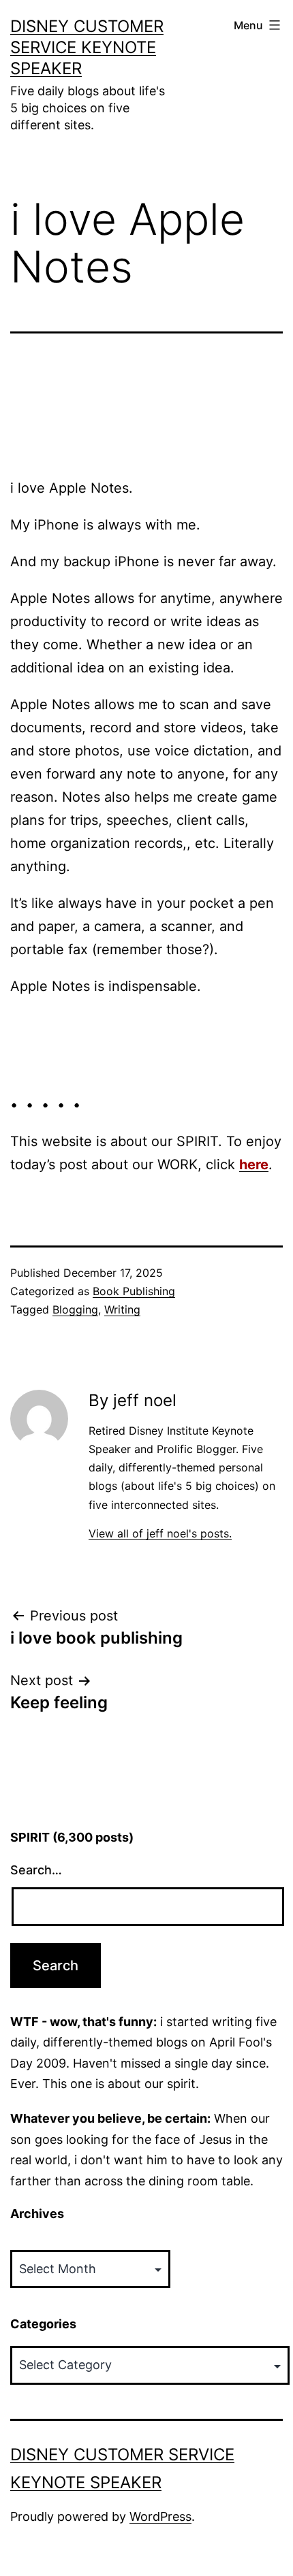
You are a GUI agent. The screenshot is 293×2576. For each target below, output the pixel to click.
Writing (122, 1309)
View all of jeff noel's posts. (160, 1533)
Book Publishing (134, 1291)
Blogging (75, 1309)
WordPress (160, 2516)
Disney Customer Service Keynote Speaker (87, 47)
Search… (36, 1870)
